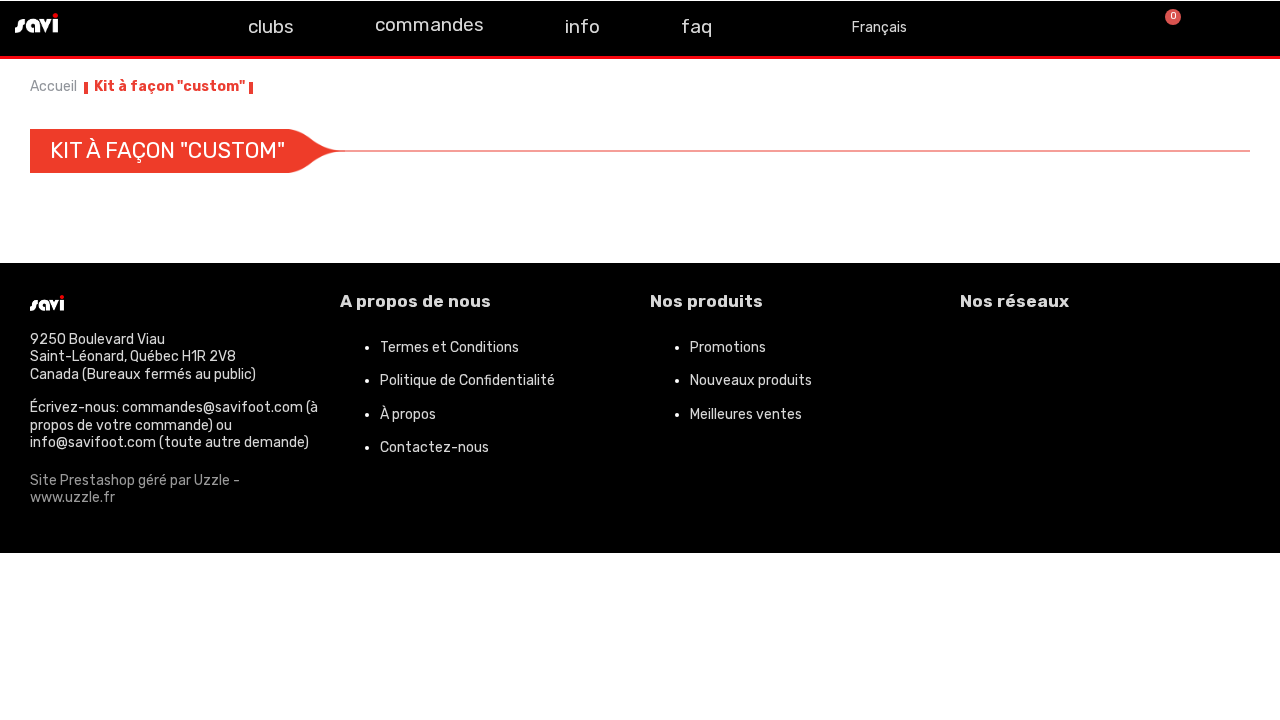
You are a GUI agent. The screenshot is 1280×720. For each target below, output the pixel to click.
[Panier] (1164, 28)
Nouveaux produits (751, 380)
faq (696, 26)
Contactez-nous (434, 447)
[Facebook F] (98, 26)
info (582, 26)
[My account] (1239, 28)
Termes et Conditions (449, 347)
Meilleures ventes (746, 414)
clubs (271, 26)
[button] (1098, 28)
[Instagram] (143, 26)
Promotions (728, 347)
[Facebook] (985, 356)
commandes (429, 24)
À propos (408, 414)
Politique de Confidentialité (467, 380)
